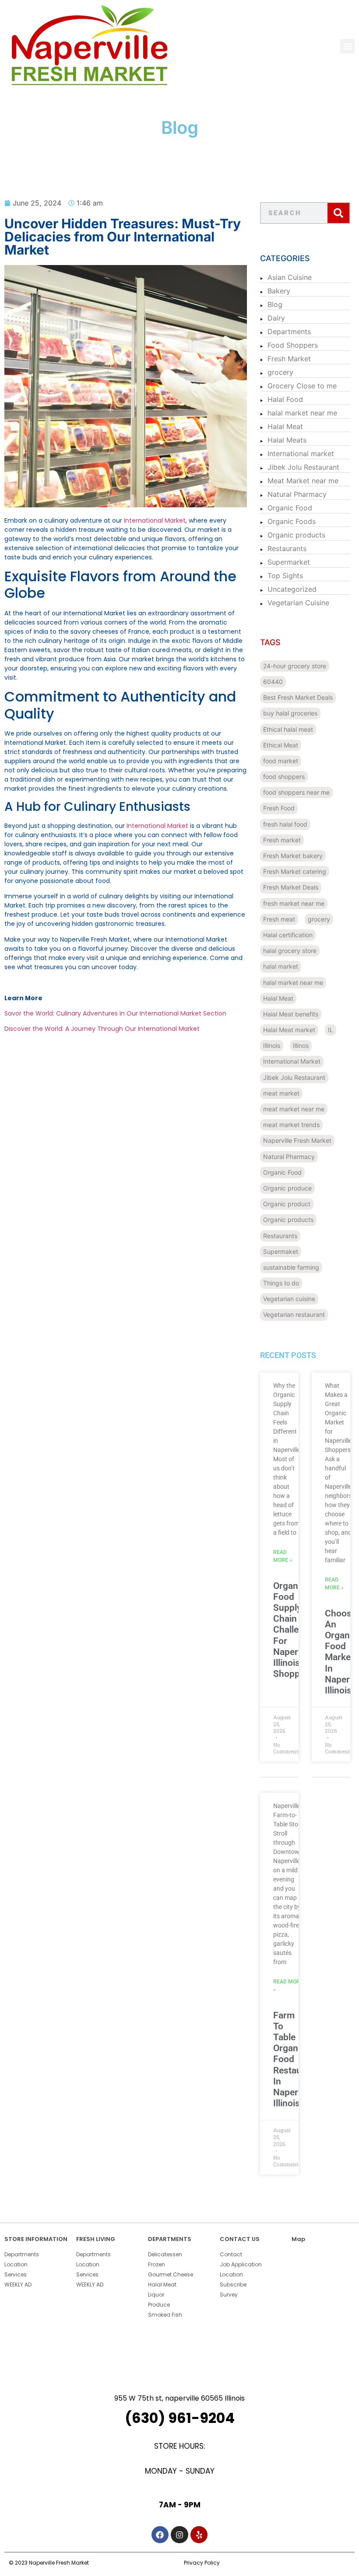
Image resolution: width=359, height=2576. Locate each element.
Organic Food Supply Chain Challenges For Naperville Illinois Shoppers (296, 1630)
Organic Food (290, 508)
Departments (289, 332)
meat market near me (294, 1109)
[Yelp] (199, 2535)
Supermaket (281, 1251)
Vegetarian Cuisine (298, 603)
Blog (275, 304)
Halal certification (288, 935)
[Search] (338, 213)
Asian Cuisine (290, 277)
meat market (281, 1093)
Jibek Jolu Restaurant (303, 467)
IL (331, 1030)
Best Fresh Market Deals (298, 697)
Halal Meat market (289, 1030)
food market (281, 761)
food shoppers (284, 777)
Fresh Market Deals (291, 887)
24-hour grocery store (295, 666)
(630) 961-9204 (180, 2418)
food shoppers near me (296, 792)
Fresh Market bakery (293, 856)
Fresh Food (279, 808)
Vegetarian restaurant (294, 1314)
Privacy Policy (202, 2563)
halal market (281, 966)
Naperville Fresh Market (297, 1140)
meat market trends (291, 1125)
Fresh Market (289, 359)
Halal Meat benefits (291, 1014)
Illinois (272, 1045)
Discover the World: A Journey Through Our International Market (102, 1029)
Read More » (283, 1556)
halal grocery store (290, 951)
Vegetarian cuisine (289, 1299)
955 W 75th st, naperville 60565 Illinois (179, 2398)
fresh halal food (285, 824)
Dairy (276, 318)
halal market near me (302, 413)
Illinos (301, 1045)
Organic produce (287, 1188)
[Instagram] (179, 2535)
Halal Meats (287, 440)
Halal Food (285, 399)
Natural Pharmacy (297, 494)
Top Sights (285, 576)
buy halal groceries (290, 713)
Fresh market (282, 840)
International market (301, 454)
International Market (155, 520)
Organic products (296, 535)
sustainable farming (291, 1267)
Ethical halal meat (288, 729)
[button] (347, 46)
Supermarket (289, 562)
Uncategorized (292, 589)
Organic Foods (292, 521)
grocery (280, 372)
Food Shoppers (293, 345)
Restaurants (287, 548)
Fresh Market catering (295, 871)
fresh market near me (294, 903)
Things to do (281, 1283)
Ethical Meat (281, 745)
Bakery (279, 291)
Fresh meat (279, 919)
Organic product (287, 1204)
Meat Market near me (303, 481)
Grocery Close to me (302, 386)
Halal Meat (285, 426)
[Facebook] (160, 2535)
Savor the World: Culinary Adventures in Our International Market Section (115, 1013)
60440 (273, 682)
